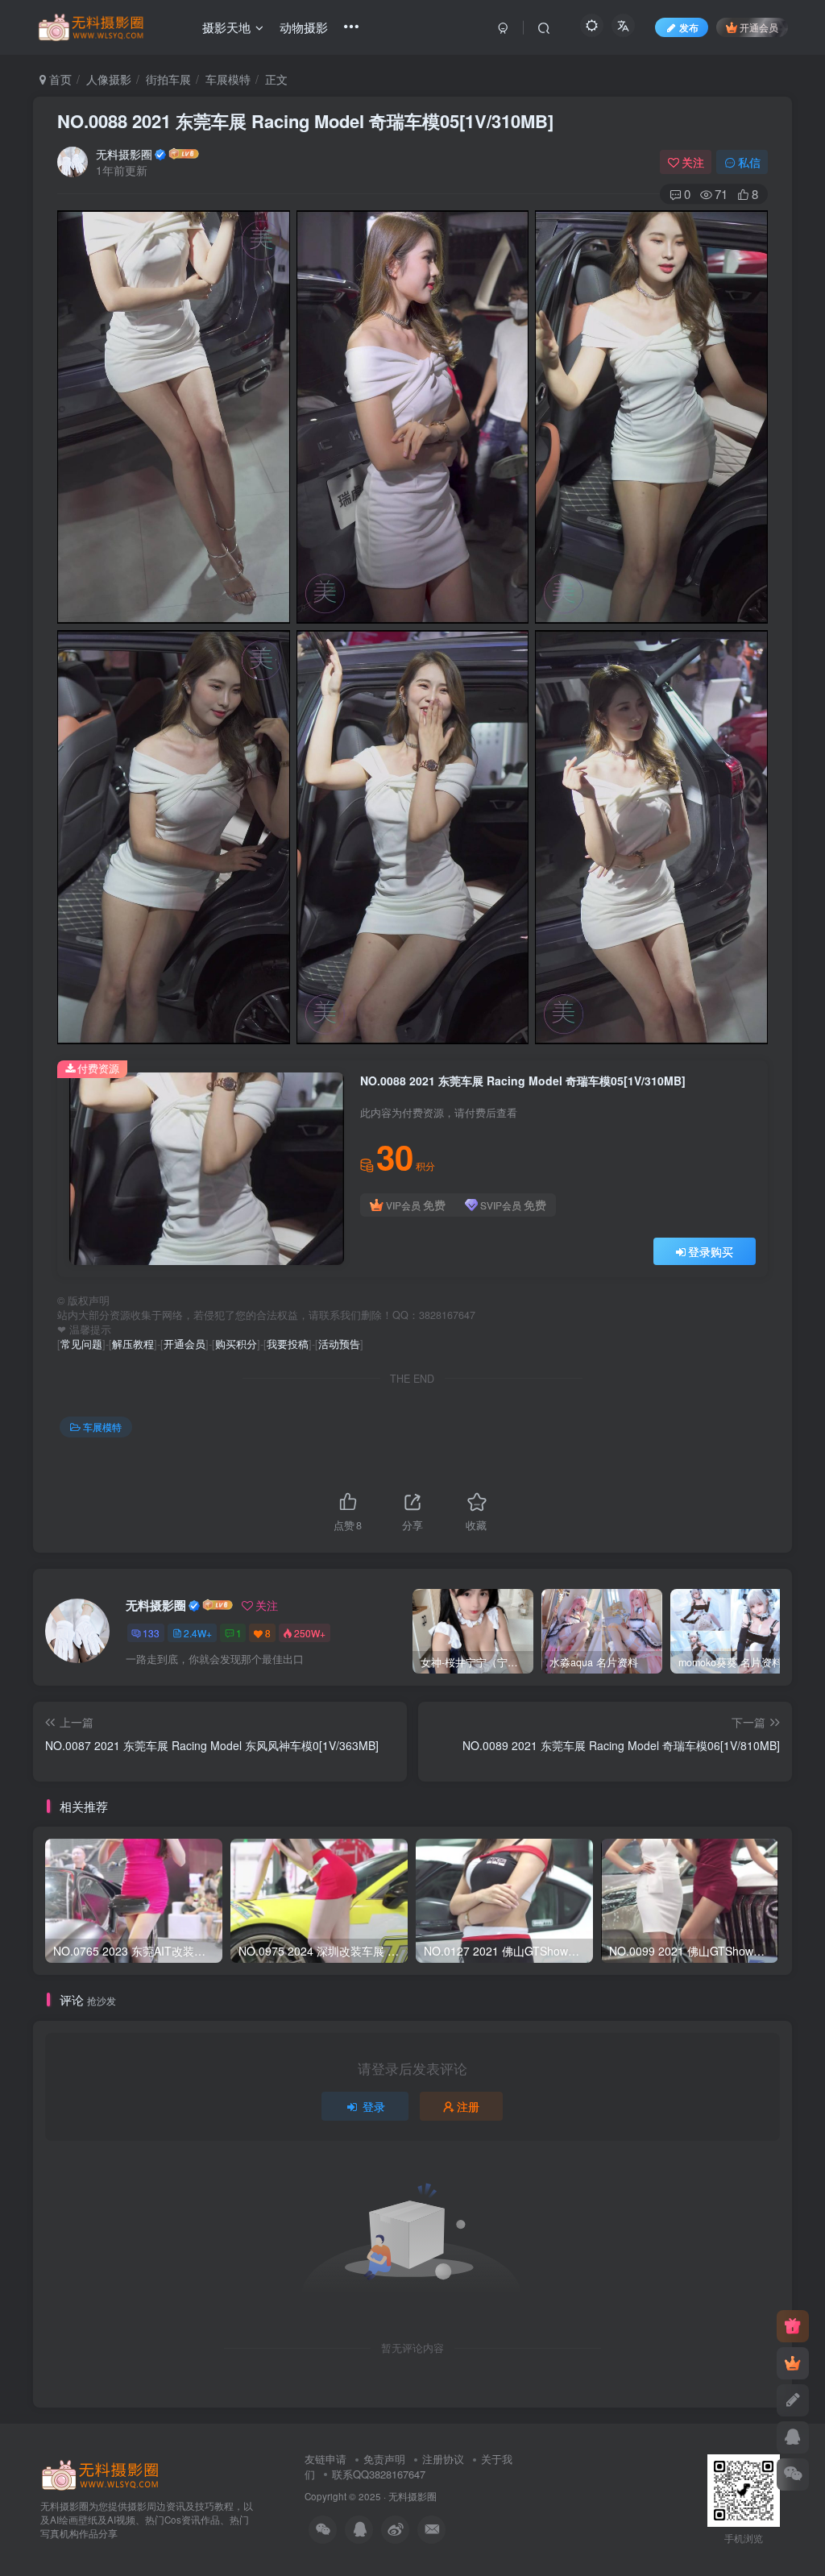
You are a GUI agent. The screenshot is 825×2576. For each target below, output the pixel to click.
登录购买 (711, 1251)
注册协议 (443, 2459)
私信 (749, 162)
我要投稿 (288, 1344)
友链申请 (325, 2459)
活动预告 (339, 1344)
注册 (468, 2106)
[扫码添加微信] (793, 2474)
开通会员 (759, 27)
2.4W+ (198, 1633)
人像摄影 (109, 79)
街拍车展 (168, 79)
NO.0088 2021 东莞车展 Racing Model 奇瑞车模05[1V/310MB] (305, 121)
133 (151, 1633)
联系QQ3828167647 (379, 2474)
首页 (59, 79)
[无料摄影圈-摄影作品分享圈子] (101, 2474)
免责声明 (384, 2459)
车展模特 (228, 79)
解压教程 (133, 1344)
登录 (374, 2106)
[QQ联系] (793, 2437)
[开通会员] (793, 2363)
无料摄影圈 (124, 154)
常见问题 (81, 1344)
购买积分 (236, 1344)
